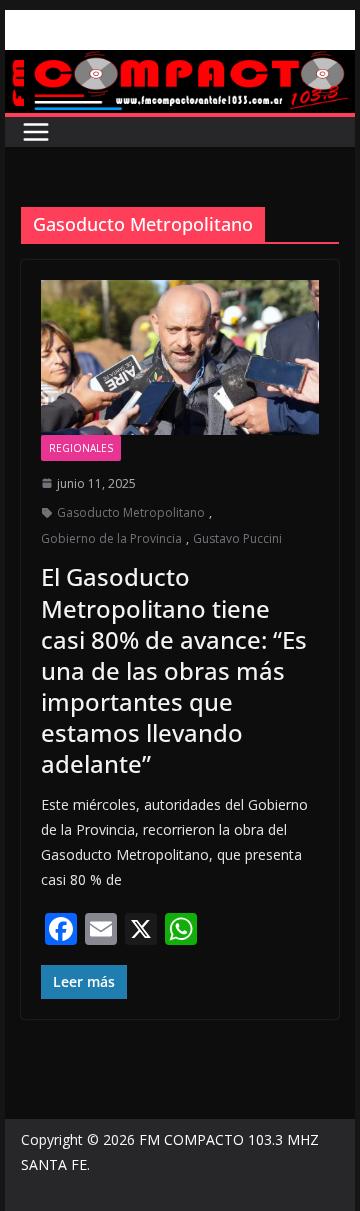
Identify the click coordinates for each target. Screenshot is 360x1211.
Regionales (81, 448)
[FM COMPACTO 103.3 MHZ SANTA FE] (179, 64)
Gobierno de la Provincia (111, 538)
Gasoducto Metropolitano (131, 512)
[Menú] (36, 132)
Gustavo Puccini (237, 538)
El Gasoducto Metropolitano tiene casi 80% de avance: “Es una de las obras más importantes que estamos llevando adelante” (174, 670)
